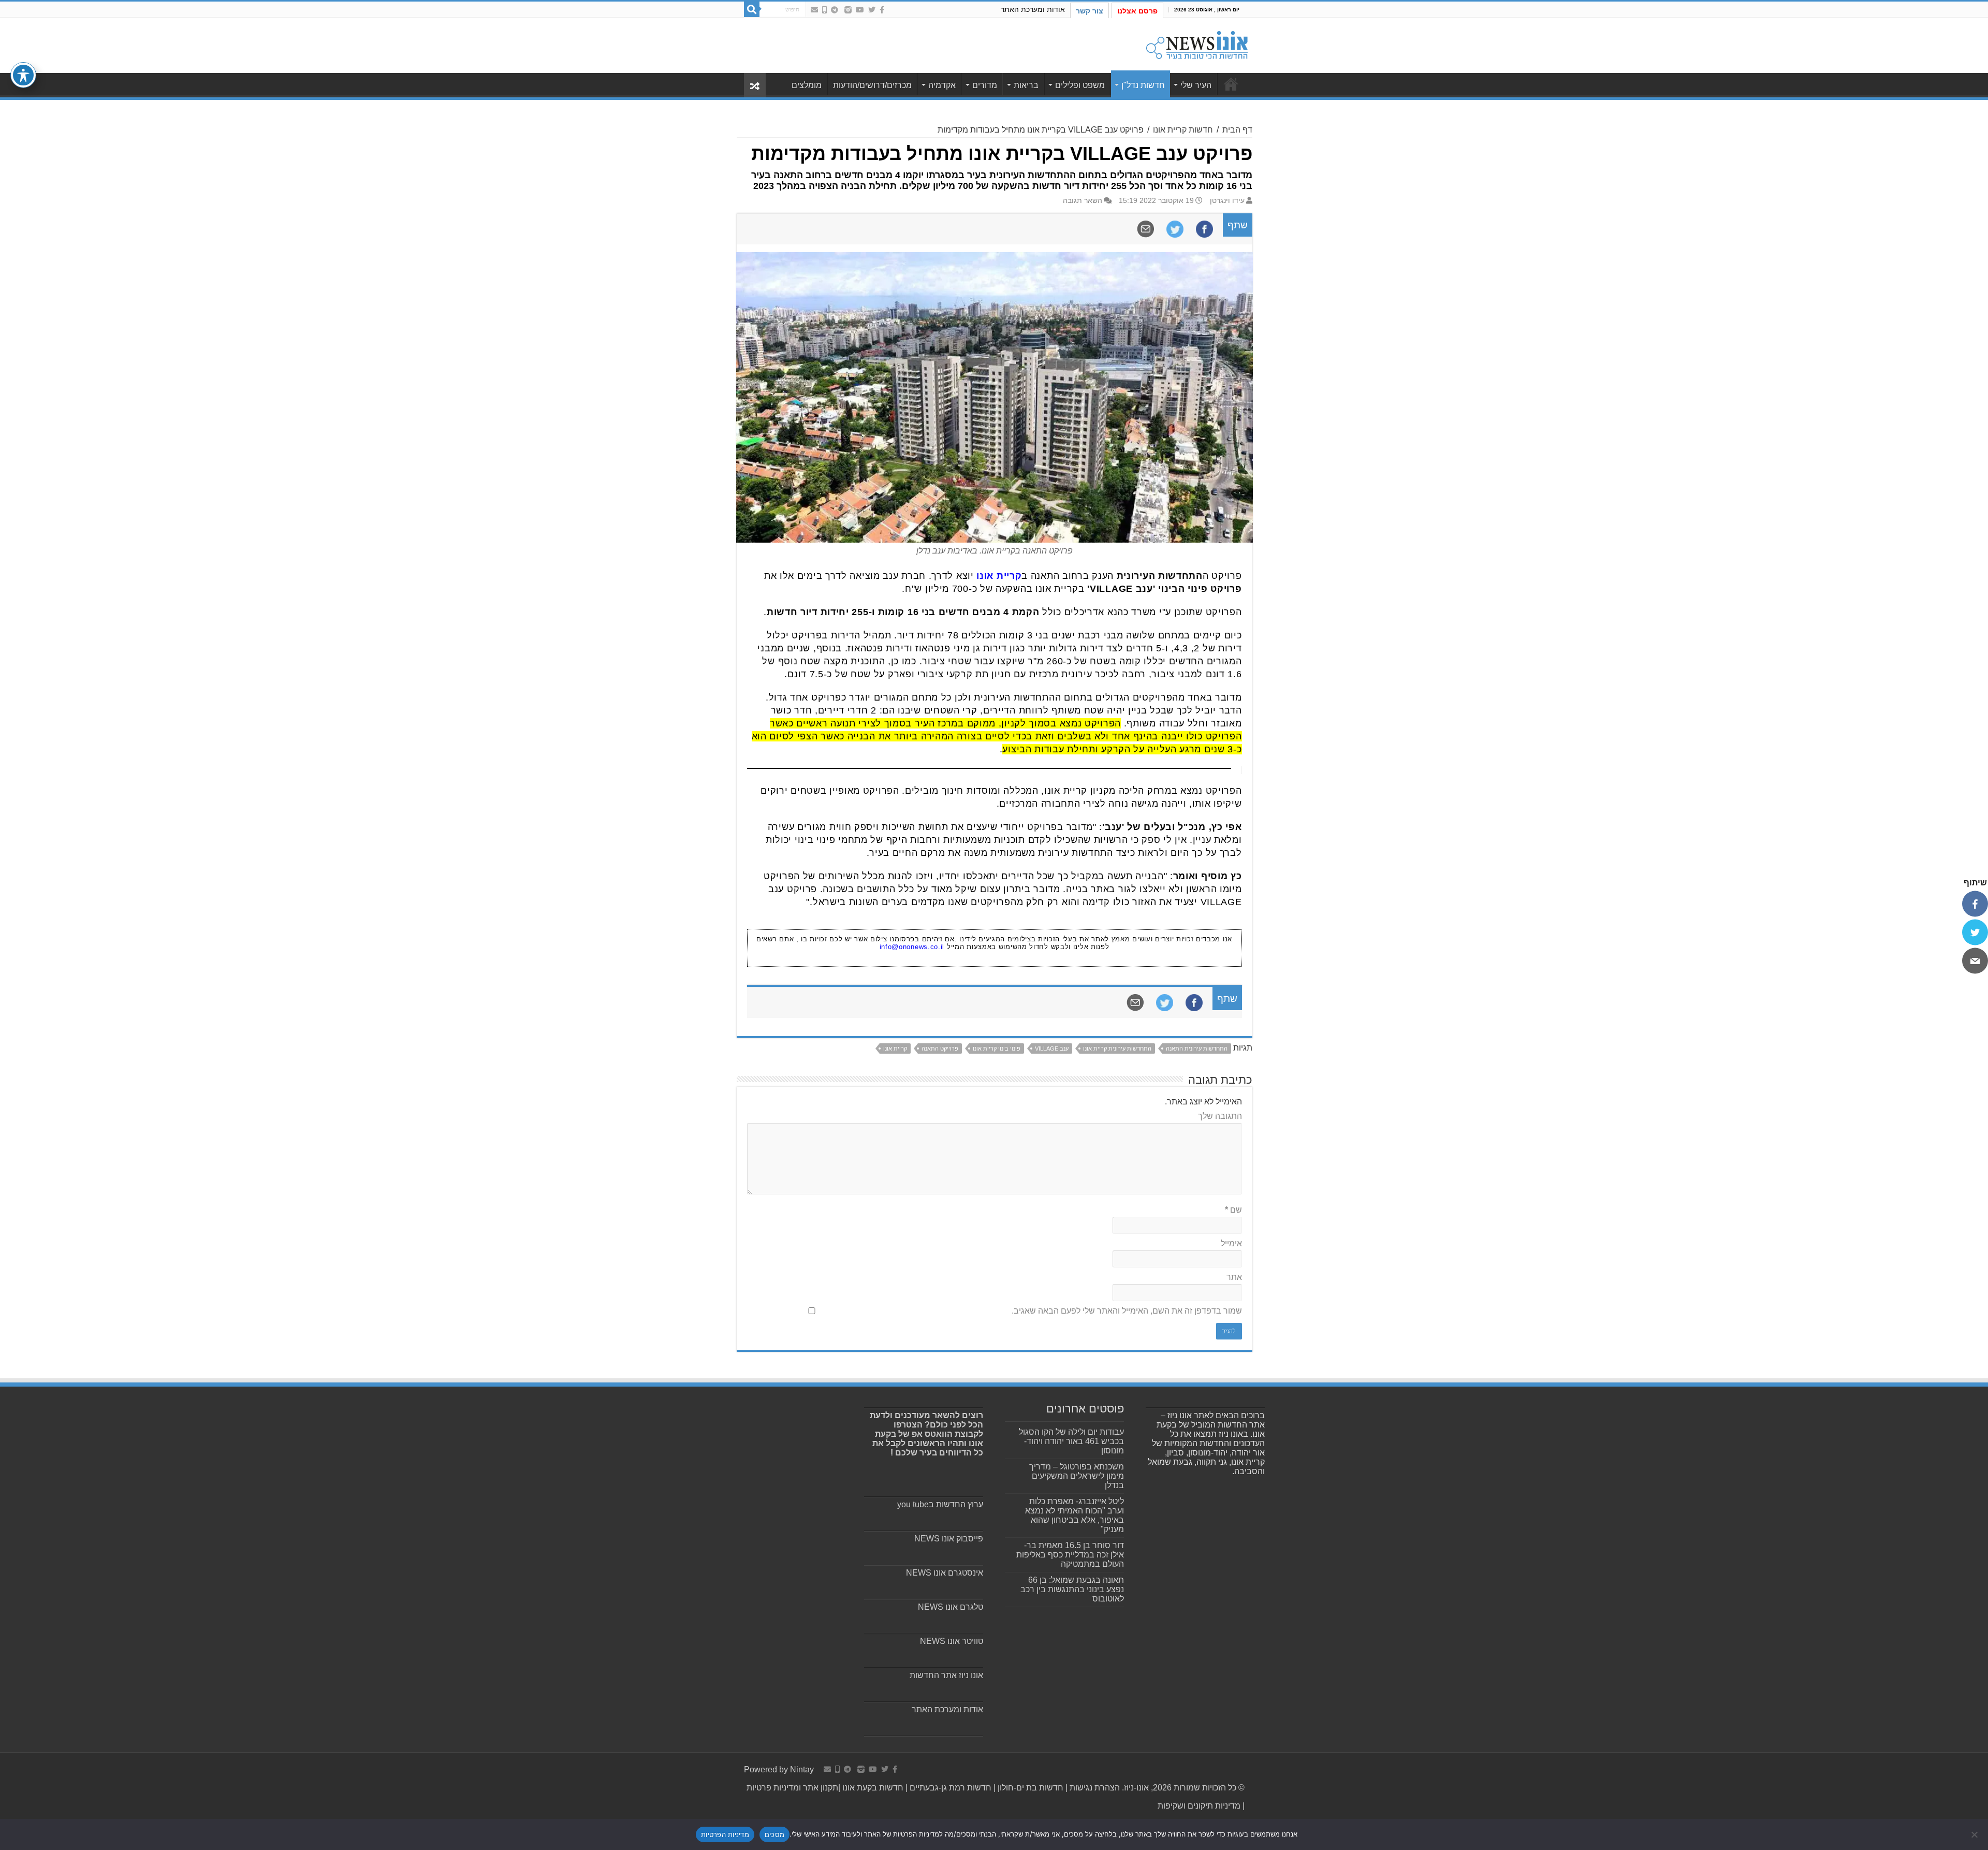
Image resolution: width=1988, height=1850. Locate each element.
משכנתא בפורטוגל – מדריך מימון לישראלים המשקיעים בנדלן (1077, 1476)
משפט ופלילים (1080, 85)
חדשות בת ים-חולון (1029, 1788)
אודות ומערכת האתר (1033, 9)
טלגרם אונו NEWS (951, 1607)
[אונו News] (1197, 43)
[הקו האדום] (824, 10)
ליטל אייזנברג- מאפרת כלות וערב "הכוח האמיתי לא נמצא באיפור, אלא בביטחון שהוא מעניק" (1075, 1515)
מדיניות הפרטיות (725, 1834)
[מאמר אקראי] (755, 85)
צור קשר (1090, 11)
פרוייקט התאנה (940, 1048)
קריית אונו (895, 1048)
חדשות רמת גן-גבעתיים (949, 1788)
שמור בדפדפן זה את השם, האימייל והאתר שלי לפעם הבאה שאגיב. (1127, 1311)
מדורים (985, 85)
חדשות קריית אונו (1183, 130)
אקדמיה (942, 85)
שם (1233, 1210)
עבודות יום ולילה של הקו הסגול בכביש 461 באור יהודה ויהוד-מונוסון (1071, 1441)
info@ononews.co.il (912, 947)
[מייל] (1975, 960)
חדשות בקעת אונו (873, 1788)
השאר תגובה (1083, 201)
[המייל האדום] (814, 10)
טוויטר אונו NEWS (952, 1641)
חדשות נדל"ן (1143, 85)
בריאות (1026, 85)
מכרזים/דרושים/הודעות (872, 85)
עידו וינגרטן (1227, 201)
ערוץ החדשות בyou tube (940, 1504)
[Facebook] (882, 10)
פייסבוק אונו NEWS (949, 1539)
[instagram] (848, 10)
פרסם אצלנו (1137, 11)
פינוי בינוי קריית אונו (997, 1048)
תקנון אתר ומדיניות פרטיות (792, 1788)
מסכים (774, 1834)
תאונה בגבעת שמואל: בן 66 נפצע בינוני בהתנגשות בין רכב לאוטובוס (1072, 1589)
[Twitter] (872, 10)
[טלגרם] (835, 10)
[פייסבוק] (1975, 904)
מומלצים (807, 85)
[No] (1975, 1834)
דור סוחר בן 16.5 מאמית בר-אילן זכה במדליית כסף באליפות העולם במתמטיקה (1070, 1555)
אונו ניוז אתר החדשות (946, 1675)
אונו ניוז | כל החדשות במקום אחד (1231, 84)
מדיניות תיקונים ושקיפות (1199, 1806)
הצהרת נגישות (1094, 1788)
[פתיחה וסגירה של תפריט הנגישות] (23, 75)
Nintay (802, 1769)
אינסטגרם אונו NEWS (945, 1573)
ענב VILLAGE (1052, 1048)
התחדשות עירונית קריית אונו (1117, 1048)
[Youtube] (860, 10)
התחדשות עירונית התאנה (1197, 1048)
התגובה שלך (1220, 1116)
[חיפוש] (752, 9)
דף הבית (1237, 130)
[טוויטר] (1975, 932)
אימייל (1231, 1243)
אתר (1234, 1277)
